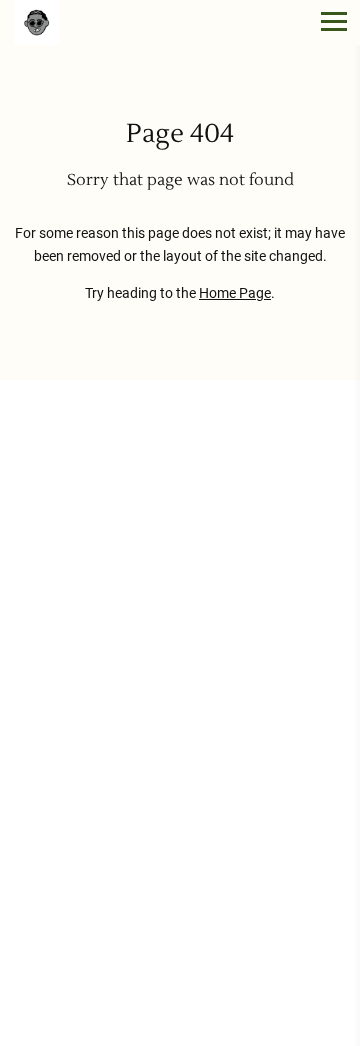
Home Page (235, 293)
